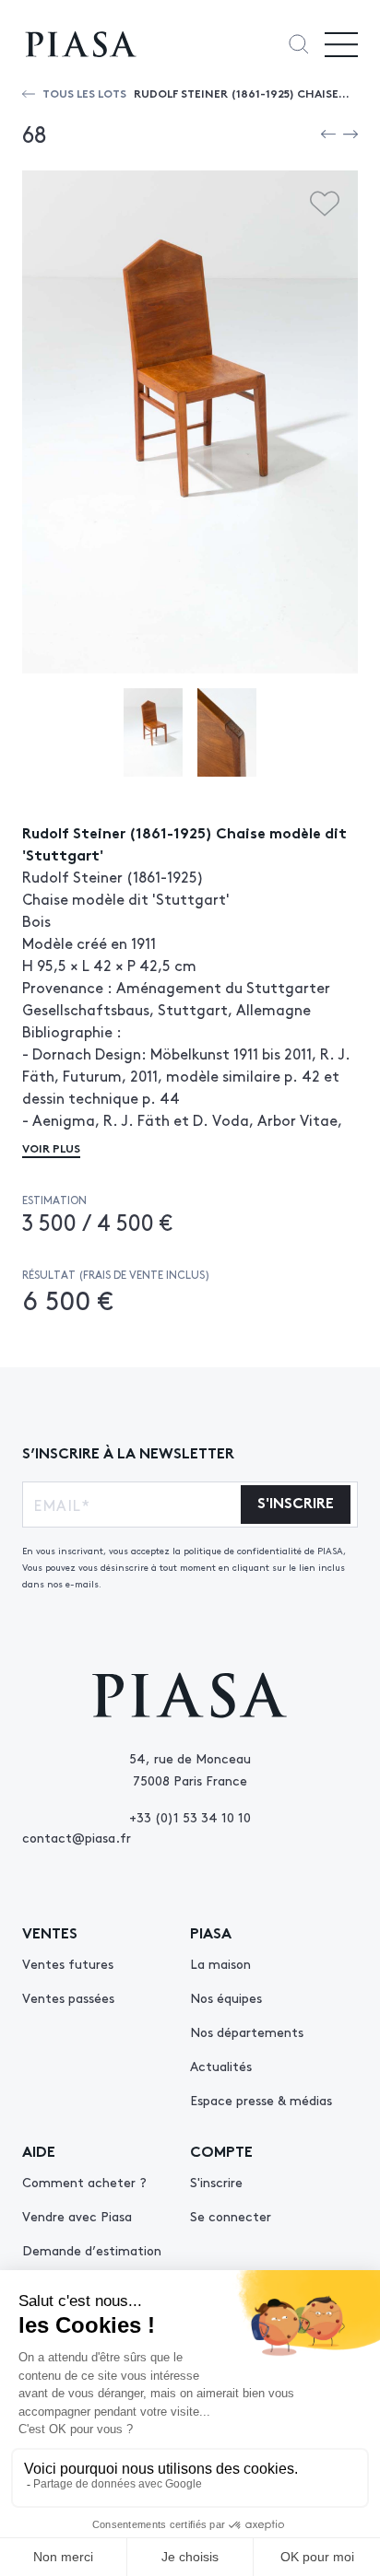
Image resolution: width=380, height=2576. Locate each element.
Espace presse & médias (261, 2100)
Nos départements (247, 2032)
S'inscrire (216, 2182)
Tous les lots (84, 93)
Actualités (221, 2066)
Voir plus (51, 1147)
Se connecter (231, 2216)
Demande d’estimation (92, 2250)
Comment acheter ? (84, 2182)
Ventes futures (68, 1963)
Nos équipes (226, 1997)
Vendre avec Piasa (77, 2216)
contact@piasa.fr (77, 1837)
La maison (220, 1963)
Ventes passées (68, 1997)
